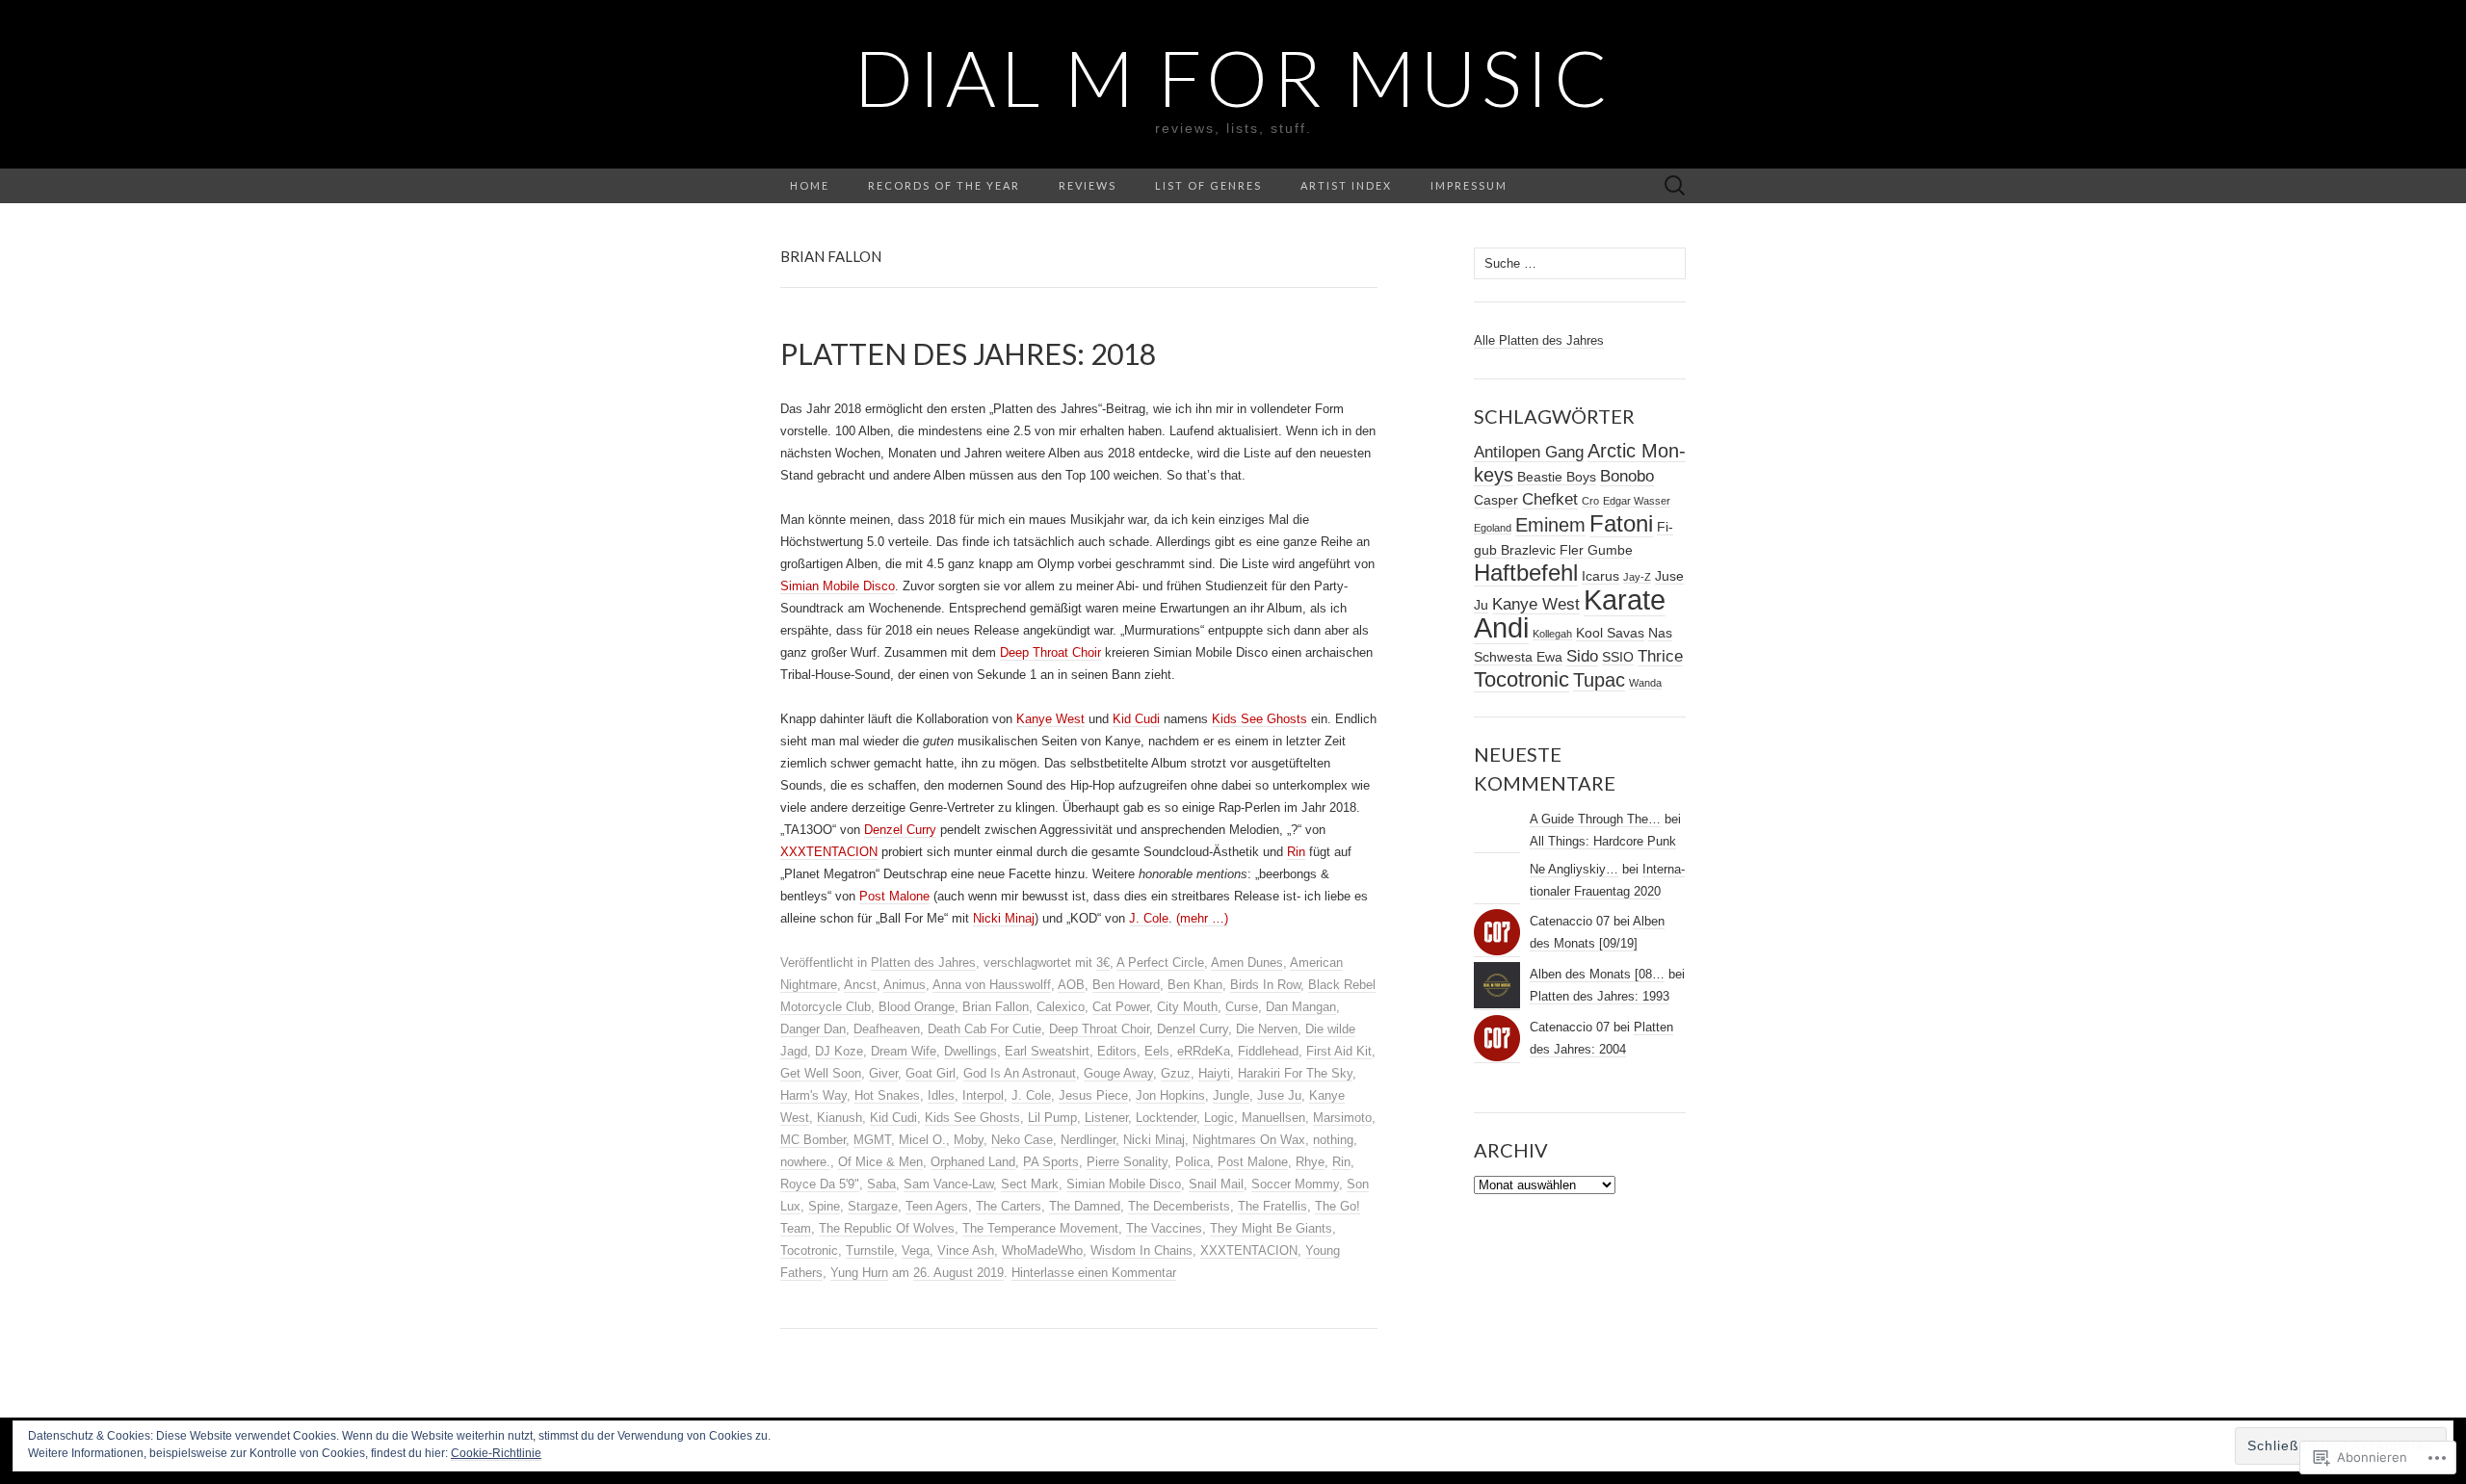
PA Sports (1051, 1162)
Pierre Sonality (1127, 1162)
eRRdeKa (1204, 1051)
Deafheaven (887, 1029)
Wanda (1645, 683)
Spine (824, 1206)
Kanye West (1050, 719)
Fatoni (1621, 523)
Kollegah (1552, 634)
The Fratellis (1272, 1206)
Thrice (1660, 656)
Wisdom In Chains (1141, 1250)
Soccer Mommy (1295, 1184)
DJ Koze (839, 1051)
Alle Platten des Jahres (1539, 340)
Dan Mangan (1301, 1007)
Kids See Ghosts (1259, 719)
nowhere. (805, 1162)
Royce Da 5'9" (820, 1184)
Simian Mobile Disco (838, 586)
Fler (1572, 550)
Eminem (1550, 525)
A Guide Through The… (1595, 819)
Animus (905, 985)
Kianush (839, 1118)
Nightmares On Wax (1249, 1140)
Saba (881, 1184)
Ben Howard (1126, 985)
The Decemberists (1179, 1206)
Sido (1582, 656)
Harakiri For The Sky (1295, 1073)
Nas (1660, 633)
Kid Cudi (1136, 719)
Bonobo (1627, 476)
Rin (1296, 852)
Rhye (1310, 1162)
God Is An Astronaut (1020, 1073)
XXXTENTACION (829, 852)
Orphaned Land (973, 1162)
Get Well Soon (821, 1073)
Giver (883, 1073)
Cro (1590, 501)
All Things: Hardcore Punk (1603, 841)
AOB (1071, 985)
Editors (1117, 1051)
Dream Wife (904, 1051)
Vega (916, 1250)
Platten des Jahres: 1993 (1600, 996)
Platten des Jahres (923, 963)
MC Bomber (813, 1140)
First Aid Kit (1339, 1051)
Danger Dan (813, 1029)
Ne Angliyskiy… (1574, 869)
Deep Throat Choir (1050, 652)
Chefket (1550, 499)
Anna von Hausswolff (992, 985)
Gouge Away (1118, 1073)
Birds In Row (1265, 985)
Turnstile (870, 1250)
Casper (1496, 500)
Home (810, 185)
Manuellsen (1273, 1118)
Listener (1106, 1118)
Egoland (1493, 528)
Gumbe (1610, 550)
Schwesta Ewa (1518, 657)
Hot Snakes (887, 1095)
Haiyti (1214, 1073)
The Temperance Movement (1040, 1228)
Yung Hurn (859, 1273)
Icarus (1600, 576)
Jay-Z (1637, 577)
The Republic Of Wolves (887, 1228)
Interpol (983, 1095)
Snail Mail (1216, 1184)
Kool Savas (1610, 633)
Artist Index (1346, 185)
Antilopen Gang (1529, 452)
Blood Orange (917, 1007)
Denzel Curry (900, 830)
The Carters (1009, 1206)
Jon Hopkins (1170, 1095)
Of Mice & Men (880, 1162)
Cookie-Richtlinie (496, 1453)
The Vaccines (1164, 1228)
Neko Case (1022, 1140)
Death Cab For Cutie (984, 1029)
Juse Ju (1279, 1095)
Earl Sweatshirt (1047, 1051)
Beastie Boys (1557, 477)
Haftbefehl (1526, 573)
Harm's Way (813, 1095)
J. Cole (1149, 918)
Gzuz (1176, 1073)
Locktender (1166, 1118)
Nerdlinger (1088, 1140)
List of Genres (1208, 185)
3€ (1103, 963)
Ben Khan (1195, 985)
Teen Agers (937, 1206)
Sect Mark (1030, 1184)
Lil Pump (1052, 1118)
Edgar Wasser (1637, 501)
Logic (1219, 1118)
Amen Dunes (1247, 963)
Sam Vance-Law (948, 1184)
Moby (969, 1140)
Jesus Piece (1093, 1095)
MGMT (872, 1140)
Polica (1193, 1162)
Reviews (1088, 185)
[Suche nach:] (1675, 186)
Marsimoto (1342, 1118)
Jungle (1231, 1095)
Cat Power (1121, 1007)
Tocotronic (809, 1250)
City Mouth (1187, 1007)
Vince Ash (966, 1250)
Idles (941, 1095)
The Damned (1085, 1206)
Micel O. (922, 1140)
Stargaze (873, 1206)
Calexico (1061, 1007)
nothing (1333, 1140)
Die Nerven (1267, 1029)
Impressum (1469, 185)
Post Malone (894, 896)
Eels (1157, 1051)
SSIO (1618, 657)
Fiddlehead (1268, 1051)
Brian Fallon (996, 1007)
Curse (1242, 1007)
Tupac (1599, 680)
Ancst (860, 985)
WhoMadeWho (1042, 1250)
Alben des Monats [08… (1597, 974)
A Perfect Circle (1160, 963)
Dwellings (971, 1051)
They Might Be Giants (1271, 1228)
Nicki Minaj (1004, 918)
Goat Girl (931, 1073)
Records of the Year (944, 185)
